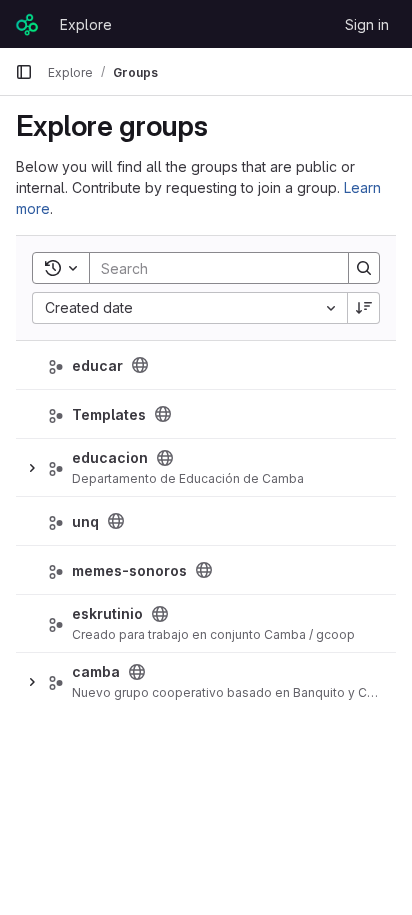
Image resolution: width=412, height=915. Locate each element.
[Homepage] (27, 24)
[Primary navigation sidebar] (24, 72)
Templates (109, 414)
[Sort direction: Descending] (364, 308)
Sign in (367, 24)
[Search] (364, 268)
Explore (86, 24)
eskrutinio (107, 613)
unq (85, 521)
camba (96, 671)
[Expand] (32, 468)
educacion (110, 457)
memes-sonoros (129, 570)
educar (97, 365)
